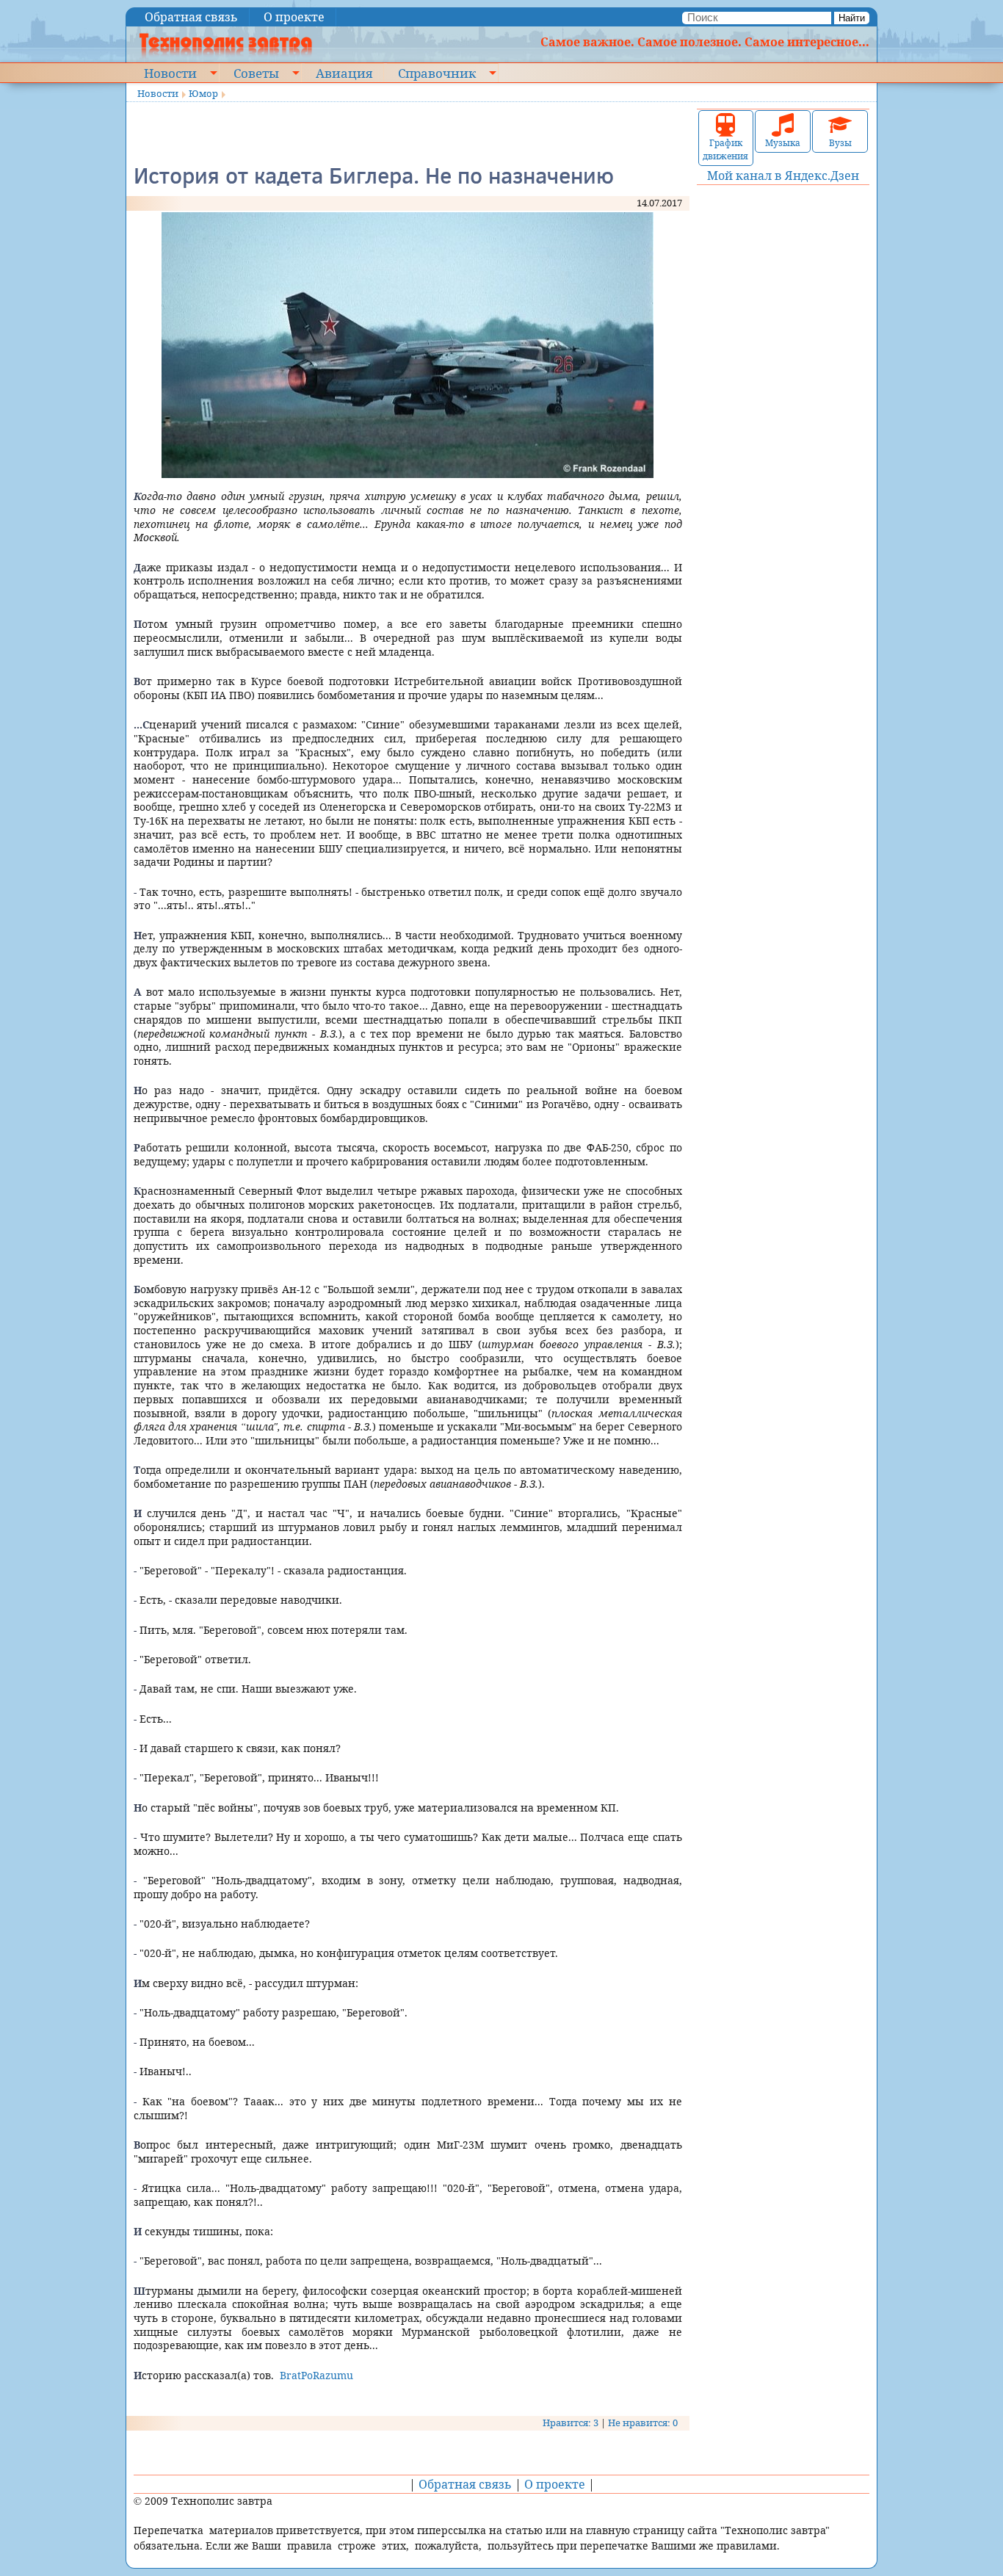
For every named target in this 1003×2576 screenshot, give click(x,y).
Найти (852, 18)
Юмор (203, 93)
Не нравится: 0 (643, 2423)
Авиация (344, 73)
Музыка (783, 143)
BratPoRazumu (316, 2375)
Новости (170, 73)
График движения (725, 149)
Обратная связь (191, 17)
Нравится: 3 (571, 2423)
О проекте (294, 17)
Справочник (437, 73)
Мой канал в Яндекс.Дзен (783, 176)
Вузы (840, 143)
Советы (256, 73)
